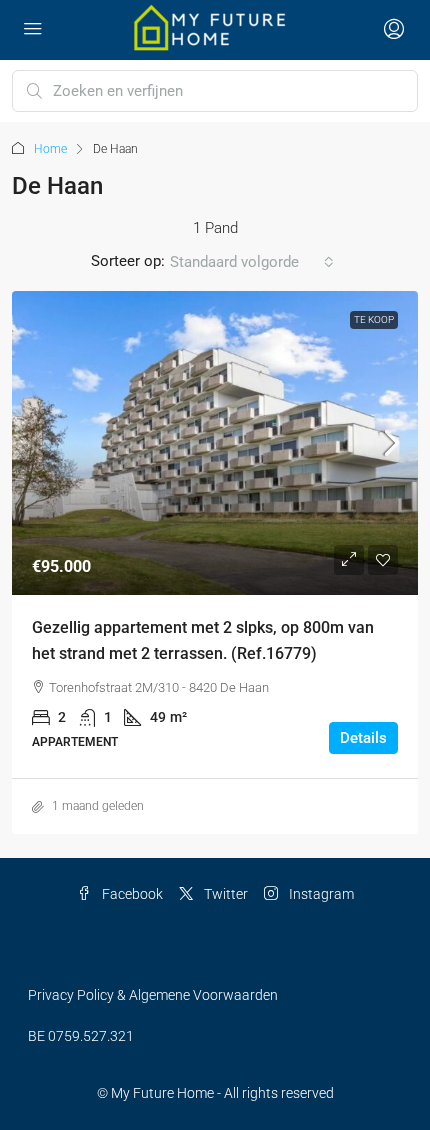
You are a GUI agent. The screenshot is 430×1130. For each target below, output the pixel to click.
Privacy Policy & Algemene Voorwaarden (153, 995)
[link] (215, 443)
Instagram (320, 894)
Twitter (224, 894)
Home (50, 149)
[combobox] (252, 262)
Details (363, 738)
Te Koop (374, 319)
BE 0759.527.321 (81, 1036)
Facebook (131, 894)
